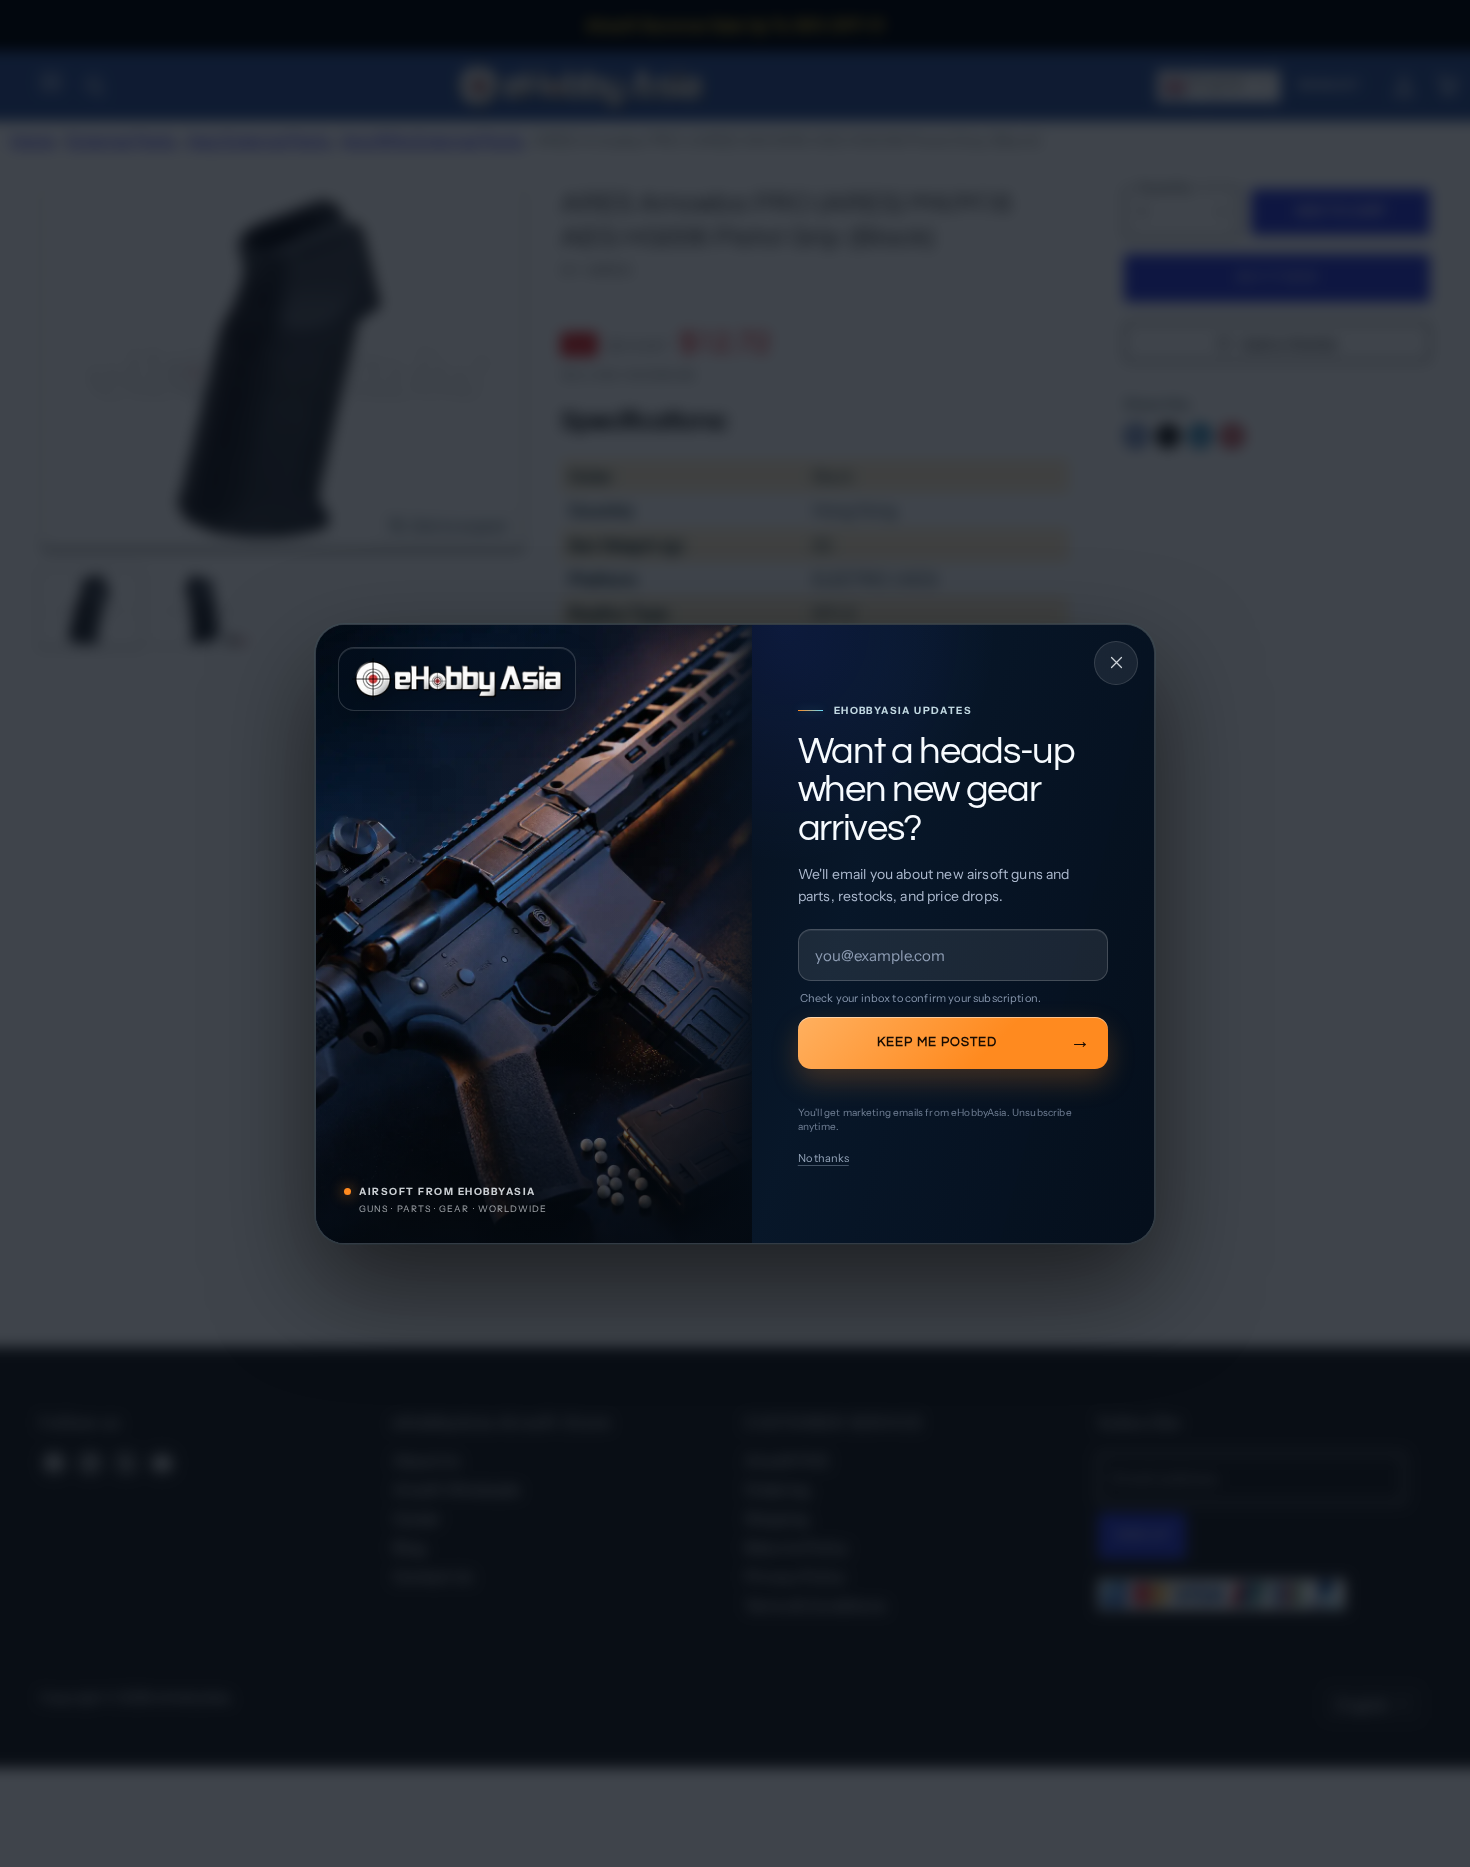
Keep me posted (937, 1042)
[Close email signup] (1116, 663)
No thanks (823, 1158)
